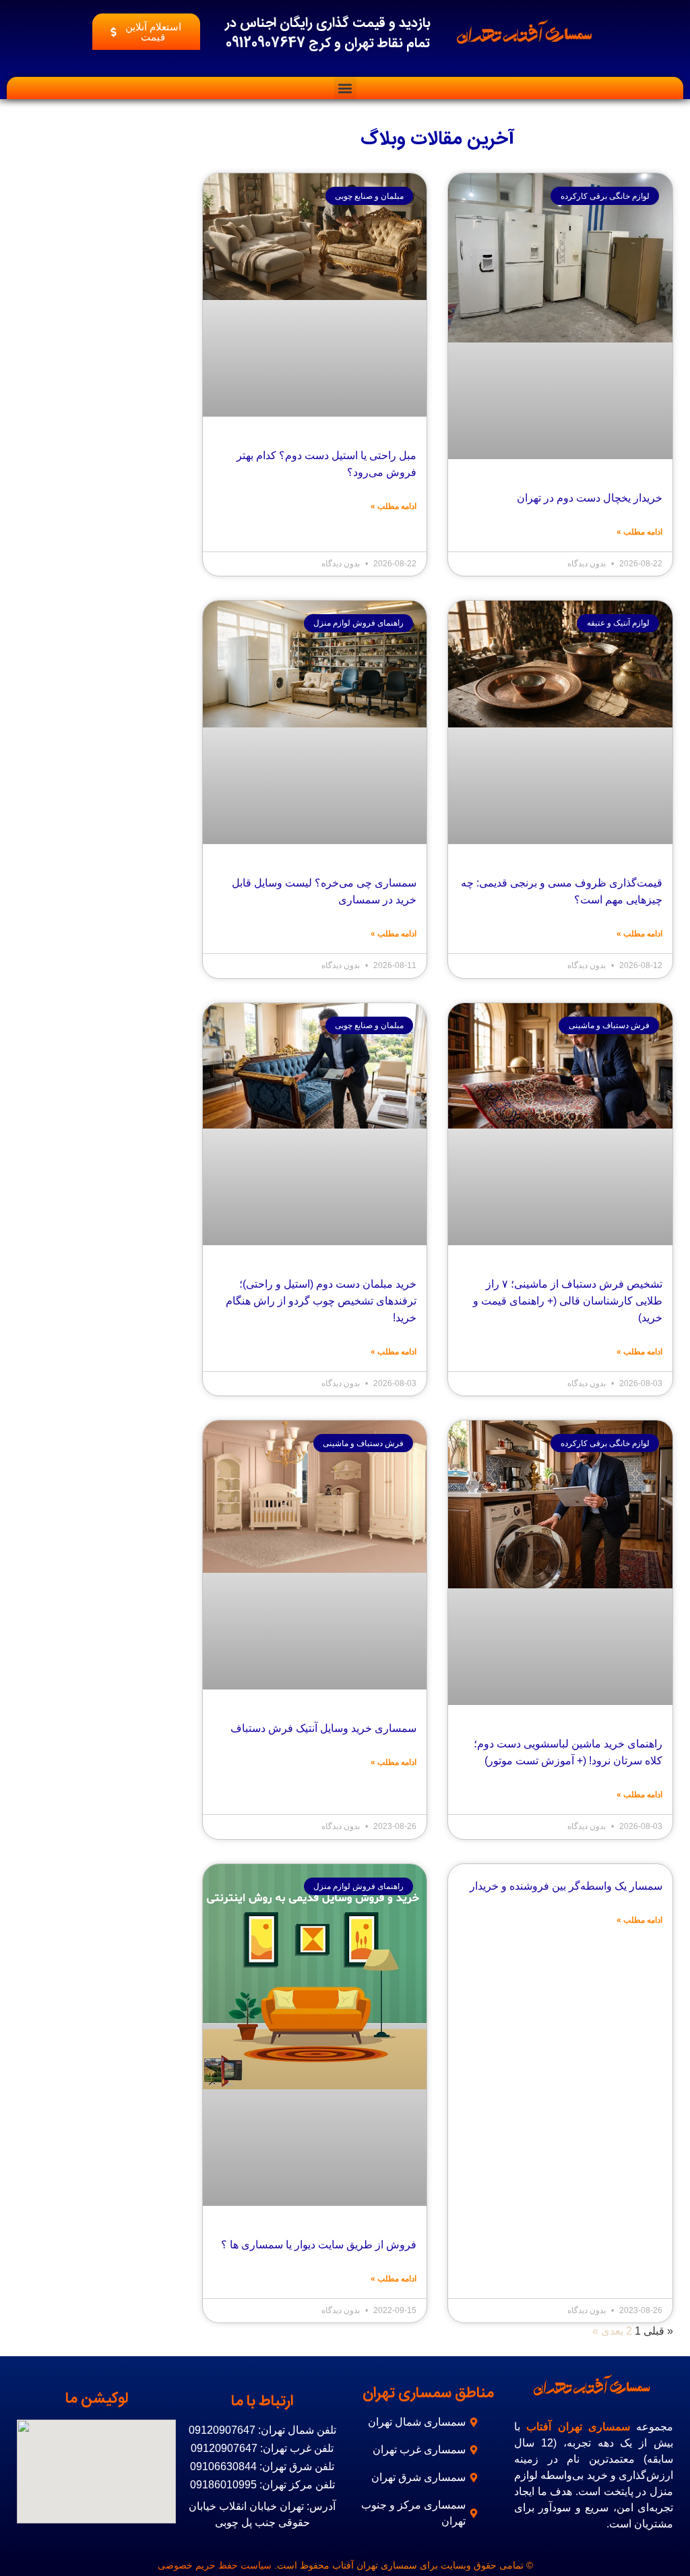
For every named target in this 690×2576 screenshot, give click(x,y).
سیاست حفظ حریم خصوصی (222, 2562)
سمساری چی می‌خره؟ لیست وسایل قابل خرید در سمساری (316, 891)
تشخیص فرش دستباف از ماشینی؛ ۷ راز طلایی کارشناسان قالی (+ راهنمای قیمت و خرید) (563, 1291)
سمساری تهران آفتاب (580, 2423)
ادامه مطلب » (640, 531)
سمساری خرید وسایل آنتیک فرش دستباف (324, 1726)
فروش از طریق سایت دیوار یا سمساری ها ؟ (322, 2242)
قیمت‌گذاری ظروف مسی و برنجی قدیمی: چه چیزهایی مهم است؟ (566, 891)
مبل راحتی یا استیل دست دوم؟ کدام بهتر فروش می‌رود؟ (326, 464)
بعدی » (610, 2328)
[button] (345, 88)
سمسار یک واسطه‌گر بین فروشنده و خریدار (570, 1883)
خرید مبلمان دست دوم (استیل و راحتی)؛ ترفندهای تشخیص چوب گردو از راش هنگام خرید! (322, 1299)
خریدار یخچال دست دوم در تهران (589, 498)
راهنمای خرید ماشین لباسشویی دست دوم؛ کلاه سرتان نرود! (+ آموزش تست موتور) (569, 1750)
